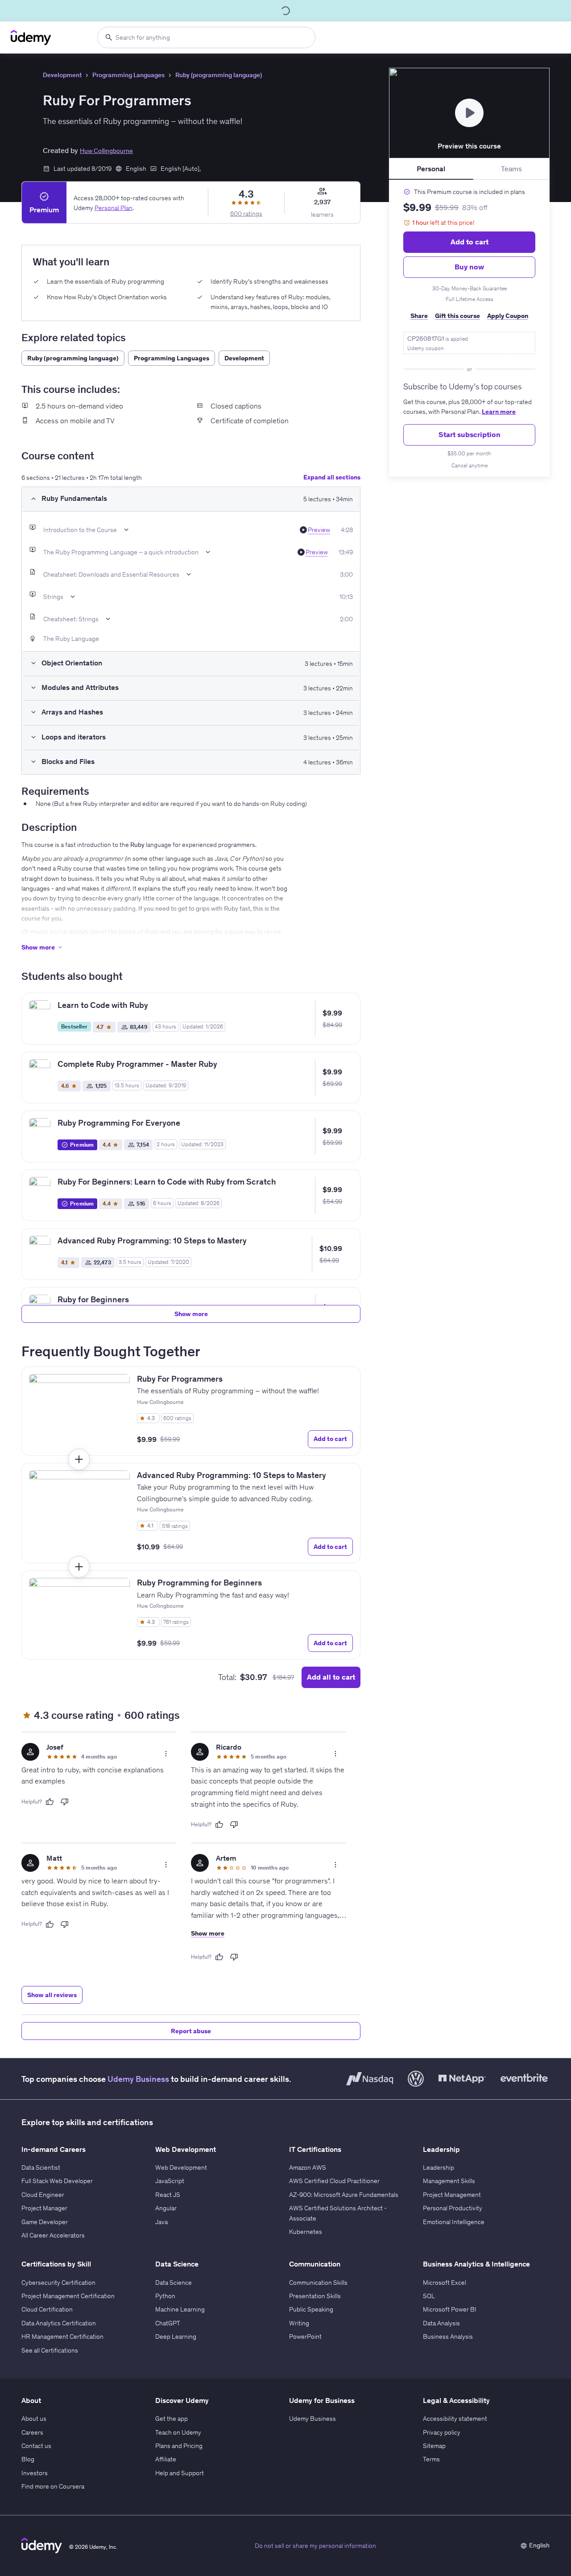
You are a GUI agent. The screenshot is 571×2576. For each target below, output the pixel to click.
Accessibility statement (455, 2419)
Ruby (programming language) (219, 75)
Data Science (174, 2283)
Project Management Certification (68, 2296)
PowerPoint (305, 2337)
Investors (35, 2473)
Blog (28, 2459)
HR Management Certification (62, 2337)
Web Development (181, 2167)
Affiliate (166, 2459)
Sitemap (434, 2446)
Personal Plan (114, 207)
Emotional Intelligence (454, 2222)
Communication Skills (318, 2283)
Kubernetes (306, 2232)
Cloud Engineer (43, 2195)
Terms (431, 2459)
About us (34, 2419)
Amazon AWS (308, 2167)
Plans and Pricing (179, 2446)
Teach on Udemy (178, 2432)
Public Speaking (311, 2309)
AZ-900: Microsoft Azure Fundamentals (344, 2195)
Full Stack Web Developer (57, 2181)
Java (161, 2222)
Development (62, 75)
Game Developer (45, 2222)
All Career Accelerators (53, 2235)
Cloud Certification (47, 2309)
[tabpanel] (469, 328)
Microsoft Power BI (450, 2309)
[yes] (50, 1802)
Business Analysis (448, 2337)
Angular (166, 2208)
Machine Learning (180, 2309)
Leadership (439, 2167)
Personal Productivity (453, 2208)
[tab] (431, 169)
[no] (65, 1802)
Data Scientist (41, 2167)
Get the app (172, 2419)
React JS (168, 2195)
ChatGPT (168, 2323)
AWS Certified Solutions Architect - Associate (338, 2213)
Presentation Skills (315, 2296)
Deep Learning (176, 2337)
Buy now (469, 267)
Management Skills (449, 2181)
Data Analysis (441, 2323)
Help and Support (180, 2473)
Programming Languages (128, 75)
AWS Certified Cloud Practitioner (334, 2181)
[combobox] (206, 37)
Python (165, 2296)
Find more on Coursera (53, 2486)
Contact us (36, 2446)
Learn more (499, 412)
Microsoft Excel (445, 2283)
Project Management (452, 2195)
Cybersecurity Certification (58, 2283)
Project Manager (44, 2208)
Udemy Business (138, 2079)
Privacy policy (442, 2432)
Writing (299, 2323)
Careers (32, 2432)
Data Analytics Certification (59, 2323)
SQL (429, 2296)
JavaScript (170, 2181)
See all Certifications (50, 2350)
